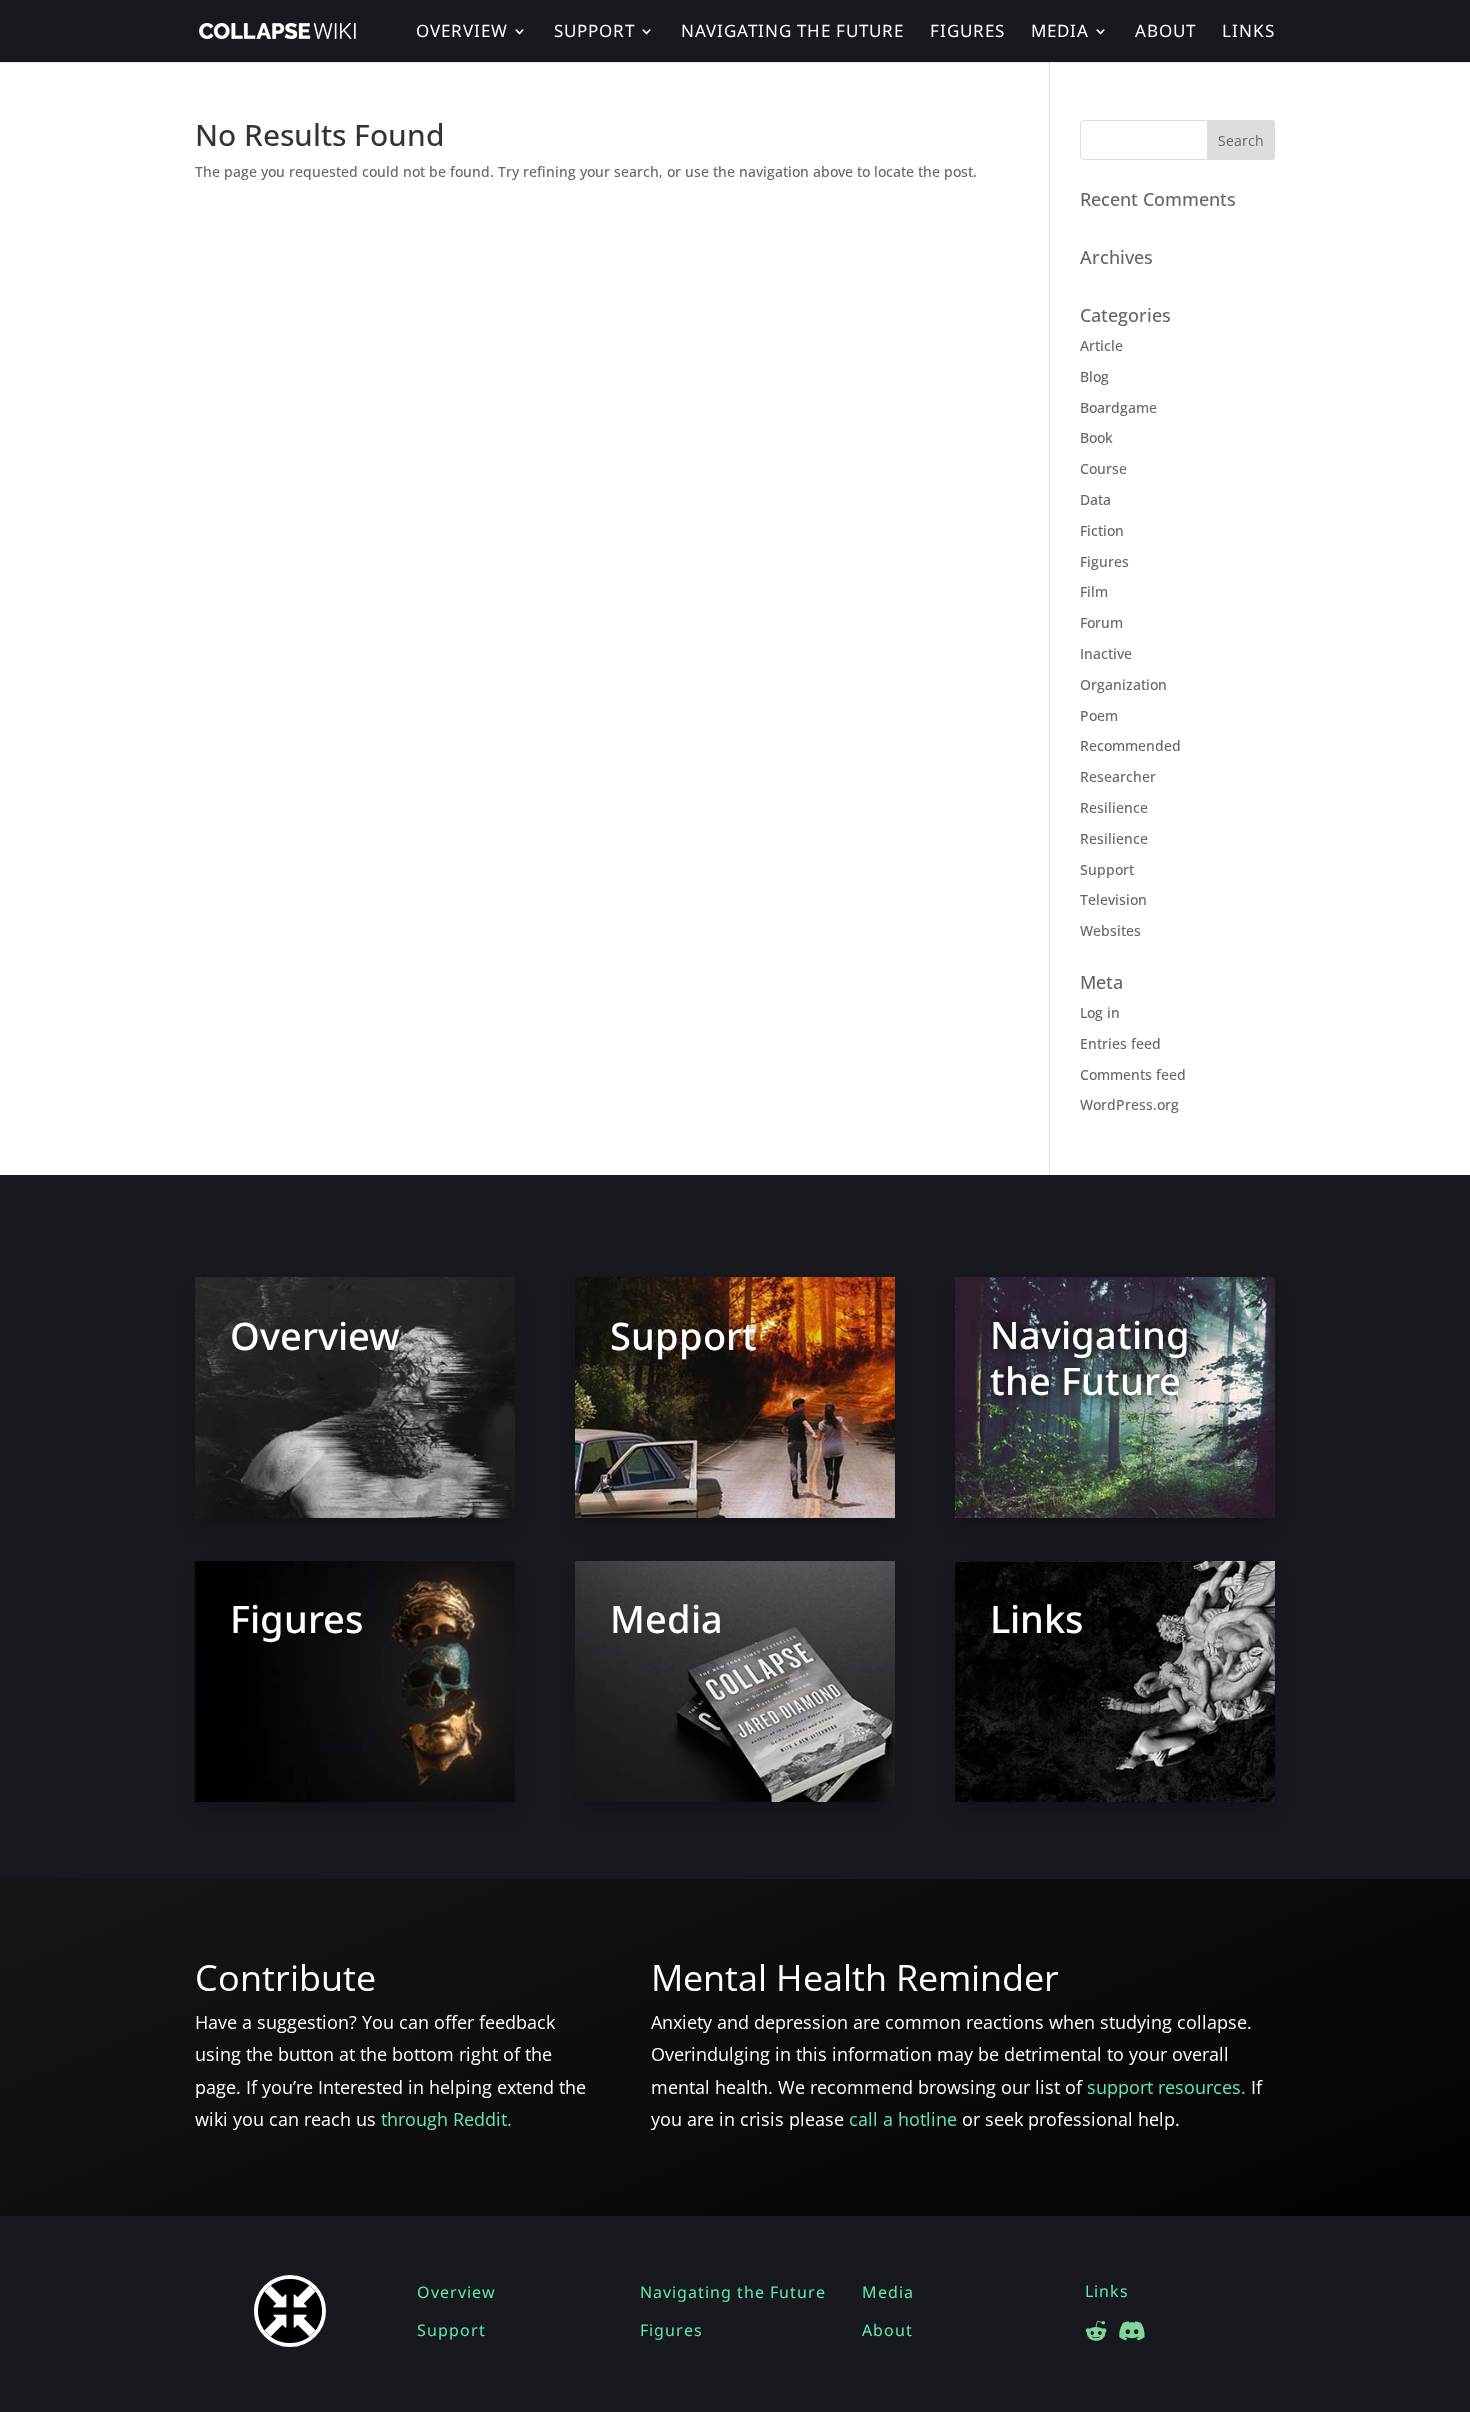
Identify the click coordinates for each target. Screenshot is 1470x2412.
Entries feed (1120, 1043)
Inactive (1106, 653)
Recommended (1130, 745)
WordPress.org (1129, 1104)
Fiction (1102, 530)
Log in (1100, 1012)
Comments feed (1133, 1074)
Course (1103, 468)
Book (1096, 437)
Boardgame (1118, 407)
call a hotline (903, 2119)
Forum (1101, 622)
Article (1101, 345)
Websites (1110, 930)
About (1165, 33)
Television (1113, 899)
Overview (462, 33)
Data (1095, 499)
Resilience (1114, 807)
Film (1094, 591)
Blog (1094, 376)
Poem (1099, 715)
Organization (1123, 684)
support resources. (1169, 2087)
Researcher (1118, 776)
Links (1248, 33)
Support (594, 33)
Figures (967, 33)
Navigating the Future (792, 33)
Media (1060, 33)
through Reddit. (446, 2119)
